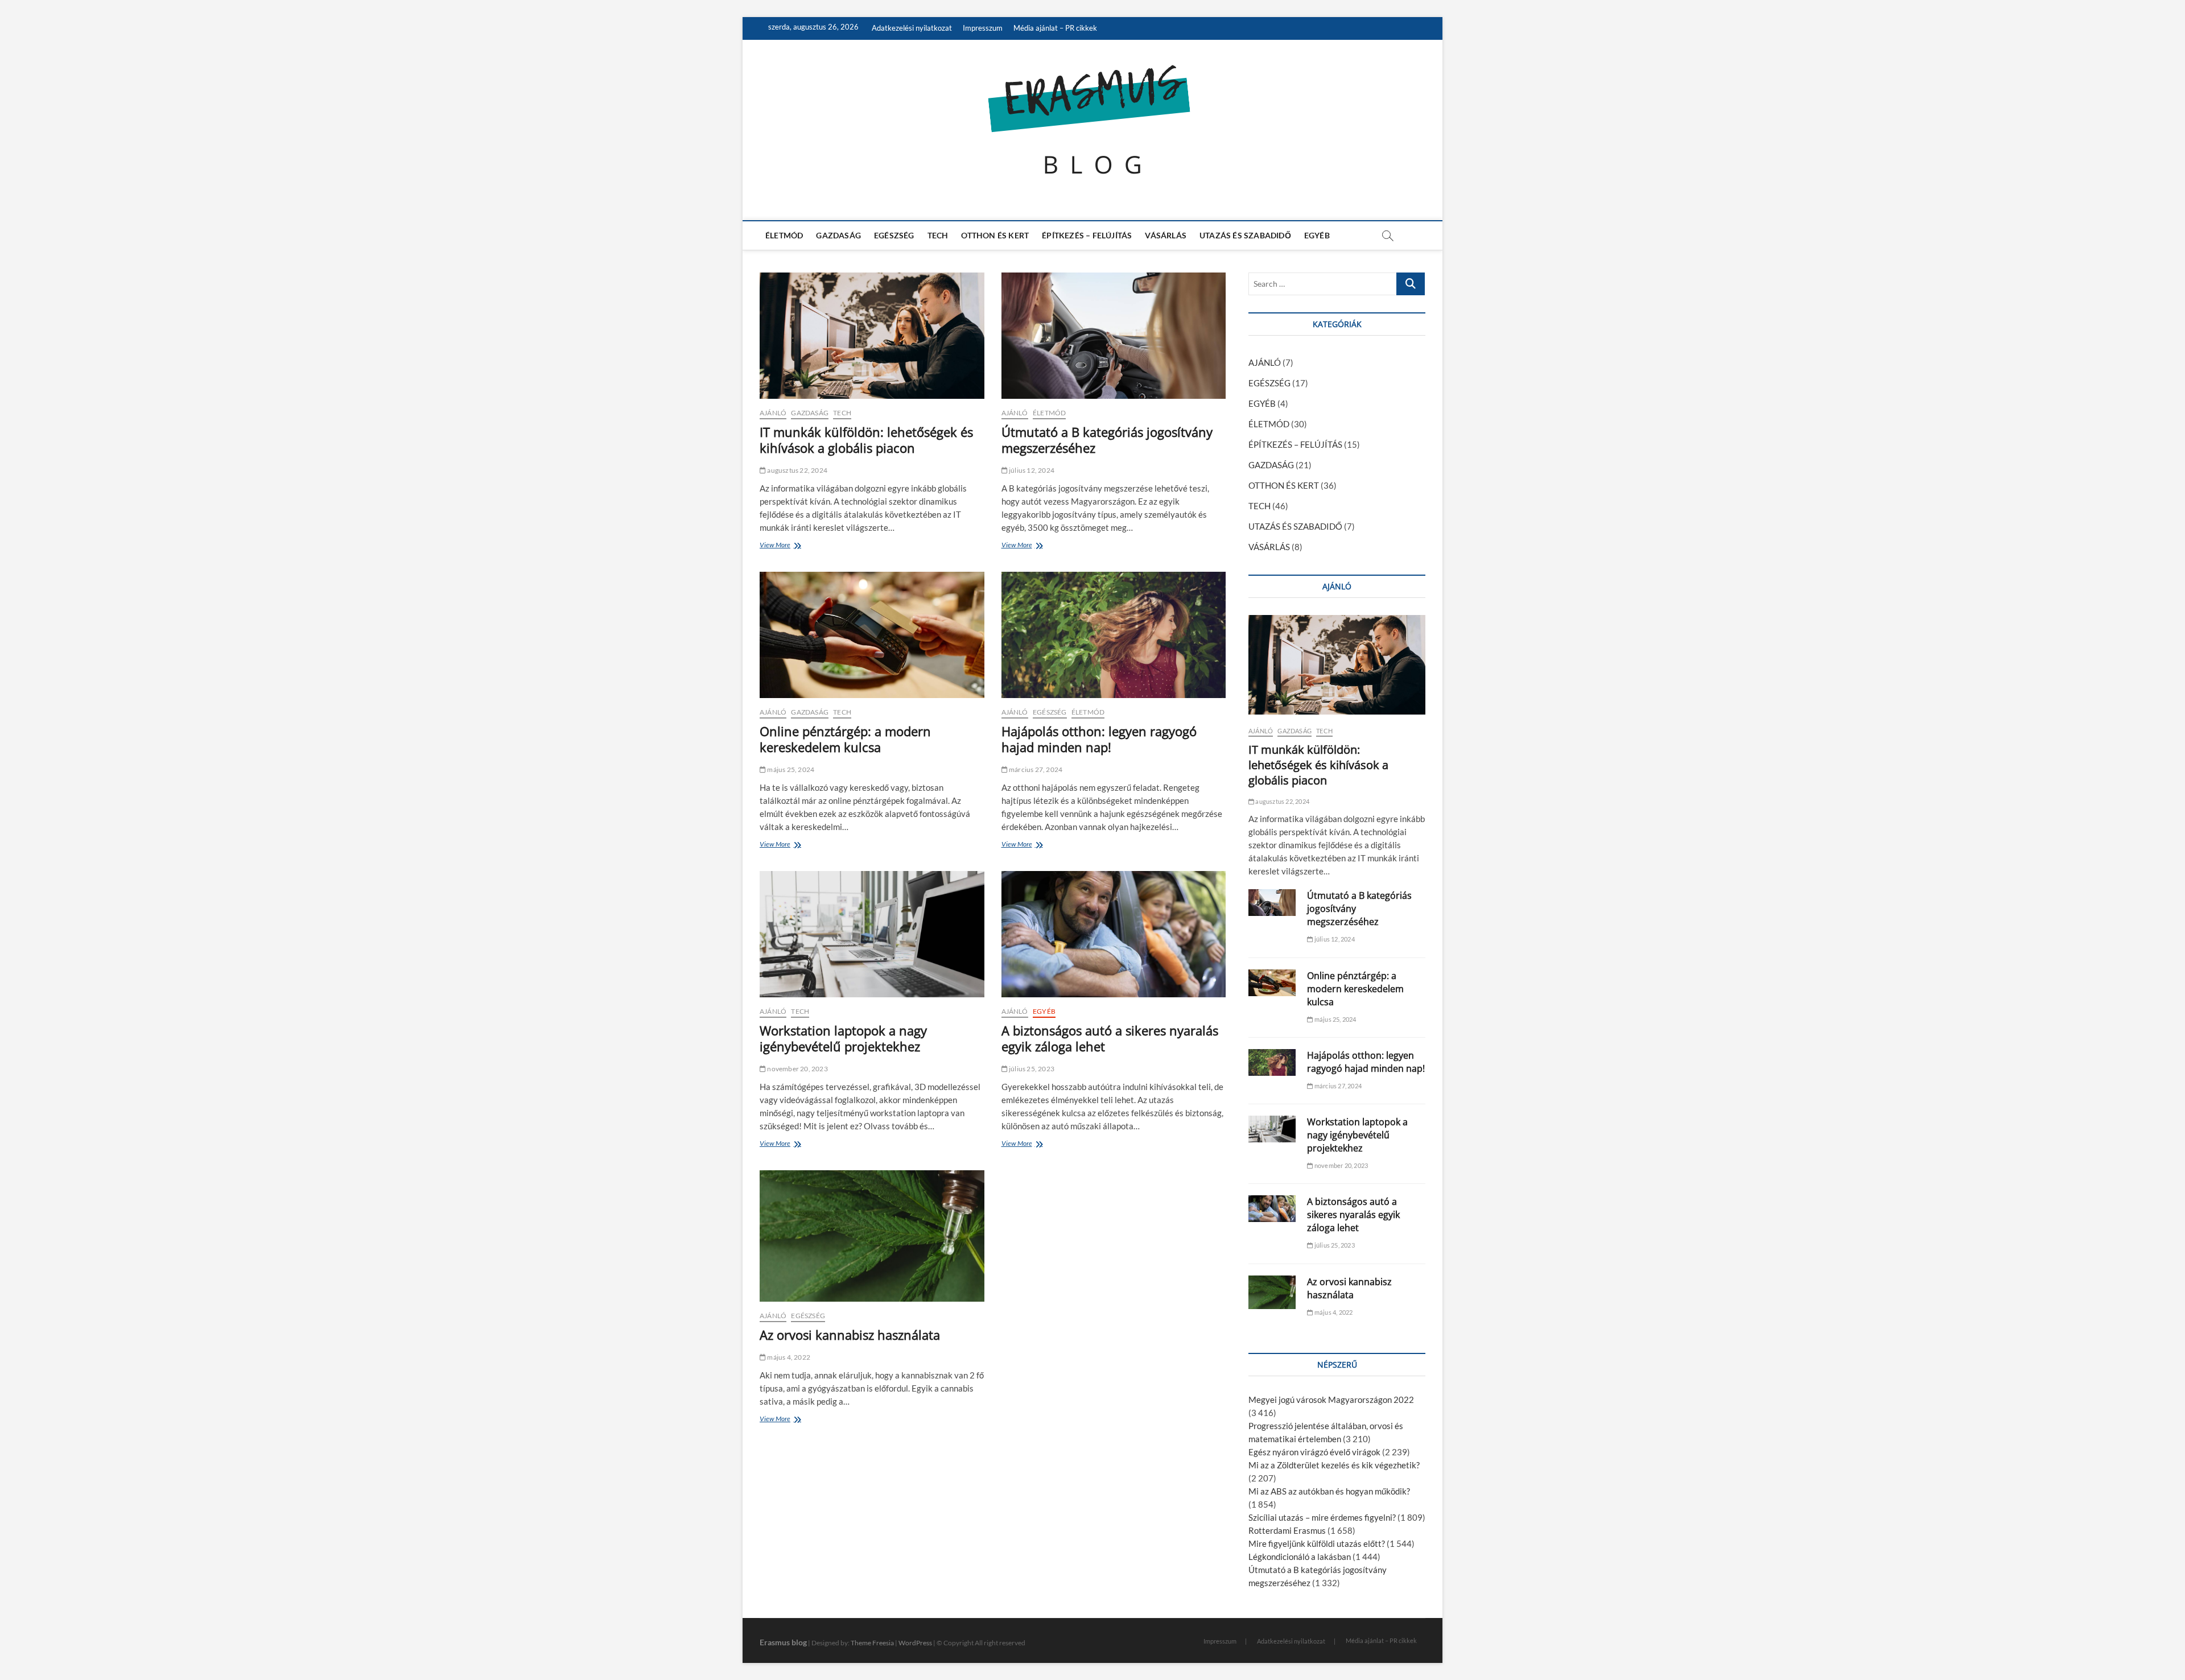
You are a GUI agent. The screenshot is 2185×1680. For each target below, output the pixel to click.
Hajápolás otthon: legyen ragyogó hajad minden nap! (1099, 739)
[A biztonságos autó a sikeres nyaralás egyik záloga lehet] (1114, 934)
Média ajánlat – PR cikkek (1055, 28)
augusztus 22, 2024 (797, 470)
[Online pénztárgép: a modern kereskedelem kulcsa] (872, 635)
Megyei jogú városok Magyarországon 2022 (1331, 1400)
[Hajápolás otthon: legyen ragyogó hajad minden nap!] (1114, 635)
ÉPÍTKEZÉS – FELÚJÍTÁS (1087, 235)
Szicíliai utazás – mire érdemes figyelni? (1322, 1517)
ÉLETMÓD (784, 235)
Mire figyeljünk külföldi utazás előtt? (1317, 1543)
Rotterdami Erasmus (1287, 1530)
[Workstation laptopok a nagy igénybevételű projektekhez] (872, 934)
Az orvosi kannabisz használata (850, 1335)
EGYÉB (1317, 235)
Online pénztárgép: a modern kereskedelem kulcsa (845, 739)
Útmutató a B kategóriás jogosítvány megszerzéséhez (1107, 440)
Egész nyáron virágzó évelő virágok (1314, 1452)
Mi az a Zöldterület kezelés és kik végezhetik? (1334, 1465)
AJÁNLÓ (773, 413)
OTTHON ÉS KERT (995, 235)
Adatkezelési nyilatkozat (912, 28)
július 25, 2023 (1031, 1069)
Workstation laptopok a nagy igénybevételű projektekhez (843, 1038)
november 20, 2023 (797, 1069)
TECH (938, 235)
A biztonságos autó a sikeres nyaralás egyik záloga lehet (1110, 1038)
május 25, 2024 (790, 769)
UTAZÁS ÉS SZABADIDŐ (1245, 235)
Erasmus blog (783, 1642)
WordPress (915, 1643)
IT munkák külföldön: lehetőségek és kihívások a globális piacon (866, 440)
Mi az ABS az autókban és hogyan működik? (1329, 1491)
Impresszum (983, 28)
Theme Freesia (872, 1643)
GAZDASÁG (838, 235)
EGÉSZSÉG (894, 235)
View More (778, 546)
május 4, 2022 (788, 1357)
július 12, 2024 (1031, 470)
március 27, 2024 (1035, 769)
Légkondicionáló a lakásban (1300, 1557)
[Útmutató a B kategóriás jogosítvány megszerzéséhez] (1114, 336)
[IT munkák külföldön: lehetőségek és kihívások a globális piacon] (872, 336)
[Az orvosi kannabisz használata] (872, 1236)
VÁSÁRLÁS (1166, 235)
